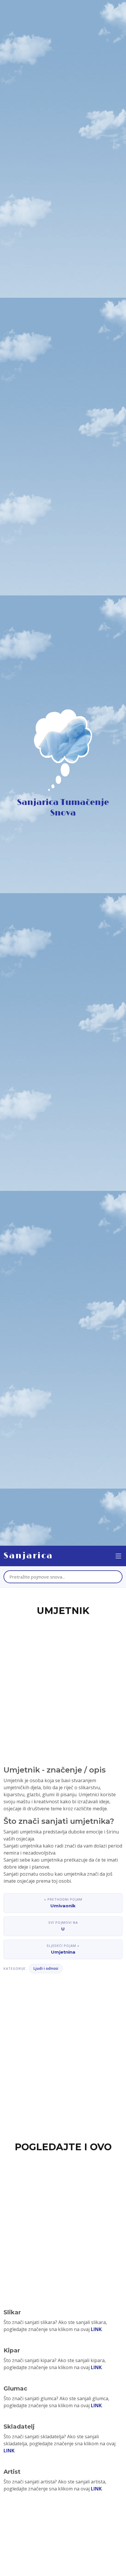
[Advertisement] (63, 1684)
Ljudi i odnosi (46, 1968)
